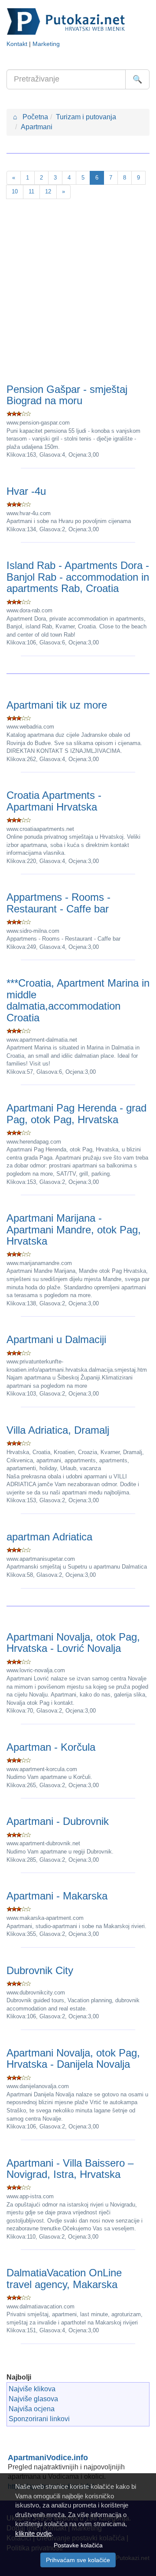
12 (48, 191)
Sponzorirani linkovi (39, 2419)
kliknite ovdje (33, 2533)
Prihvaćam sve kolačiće (78, 2560)
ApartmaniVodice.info (48, 2458)
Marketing (46, 44)
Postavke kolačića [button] (78, 2545)
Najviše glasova (33, 2399)
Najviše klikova (32, 2389)
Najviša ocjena (32, 2409)
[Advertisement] (78, 293)
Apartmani (37, 127)
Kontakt (17, 44)
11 (31, 191)
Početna (31, 117)
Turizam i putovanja (86, 117)
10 (15, 191)
